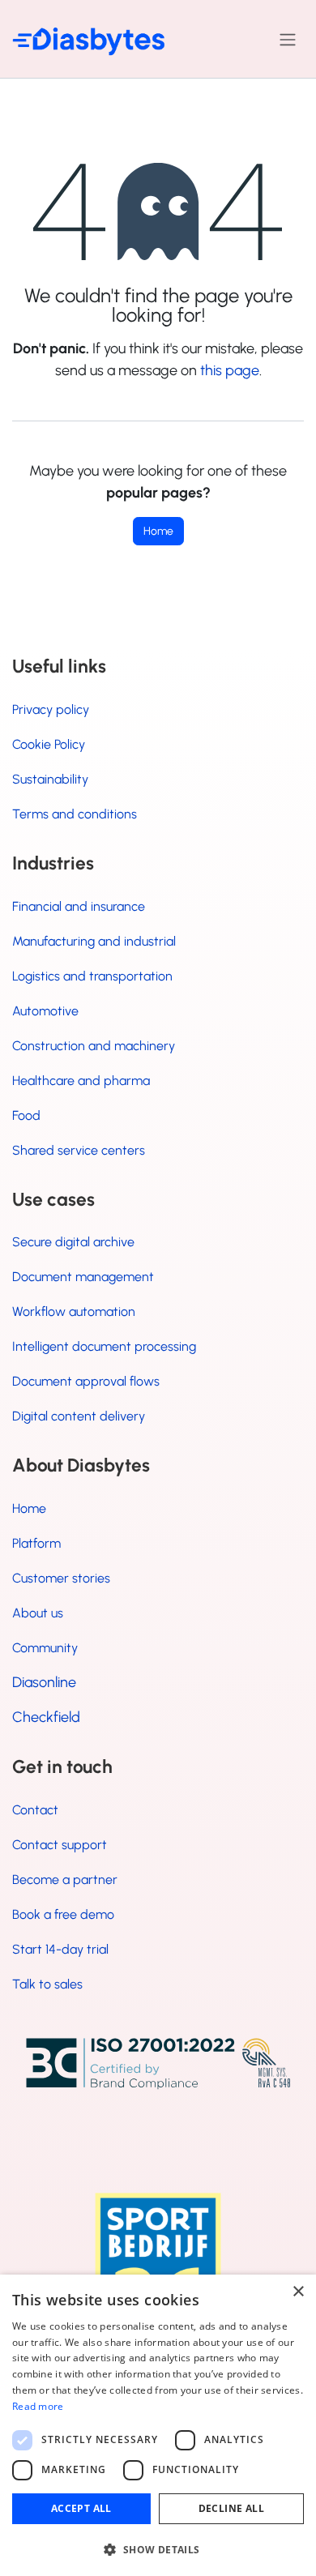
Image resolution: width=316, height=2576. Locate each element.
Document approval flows (86, 1381)
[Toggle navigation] (288, 39)
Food (26, 1115)
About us (38, 1613)
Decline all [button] (231, 2508)
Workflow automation (74, 1311)
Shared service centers (79, 1150)
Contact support (60, 1845)
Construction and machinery (94, 1046)
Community (45, 1648)
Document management (83, 1277)
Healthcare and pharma (81, 1081)
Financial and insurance (79, 906)
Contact (35, 1810)
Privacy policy (51, 709)
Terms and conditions (75, 814)
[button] (158, 2549)
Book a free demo (63, 1914)
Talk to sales (47, 1984)
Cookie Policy (49, 744)
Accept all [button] (81, 2508)
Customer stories (61, 1578)
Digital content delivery (79, 1416)
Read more (38, 2406)
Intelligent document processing (104, 1346)
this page (230, 370)
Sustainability (50, 779)
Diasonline (44, 1682)
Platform (36, 1543)
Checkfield (46, 1717)
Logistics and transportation (92, 976)
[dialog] (158, 2425)
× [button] (298, 2292)
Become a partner (65, 1880)
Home (158, 531)
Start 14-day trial (60, 1949)
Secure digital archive (73, 1242)
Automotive (45, 1011)
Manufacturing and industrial (94, 941)
